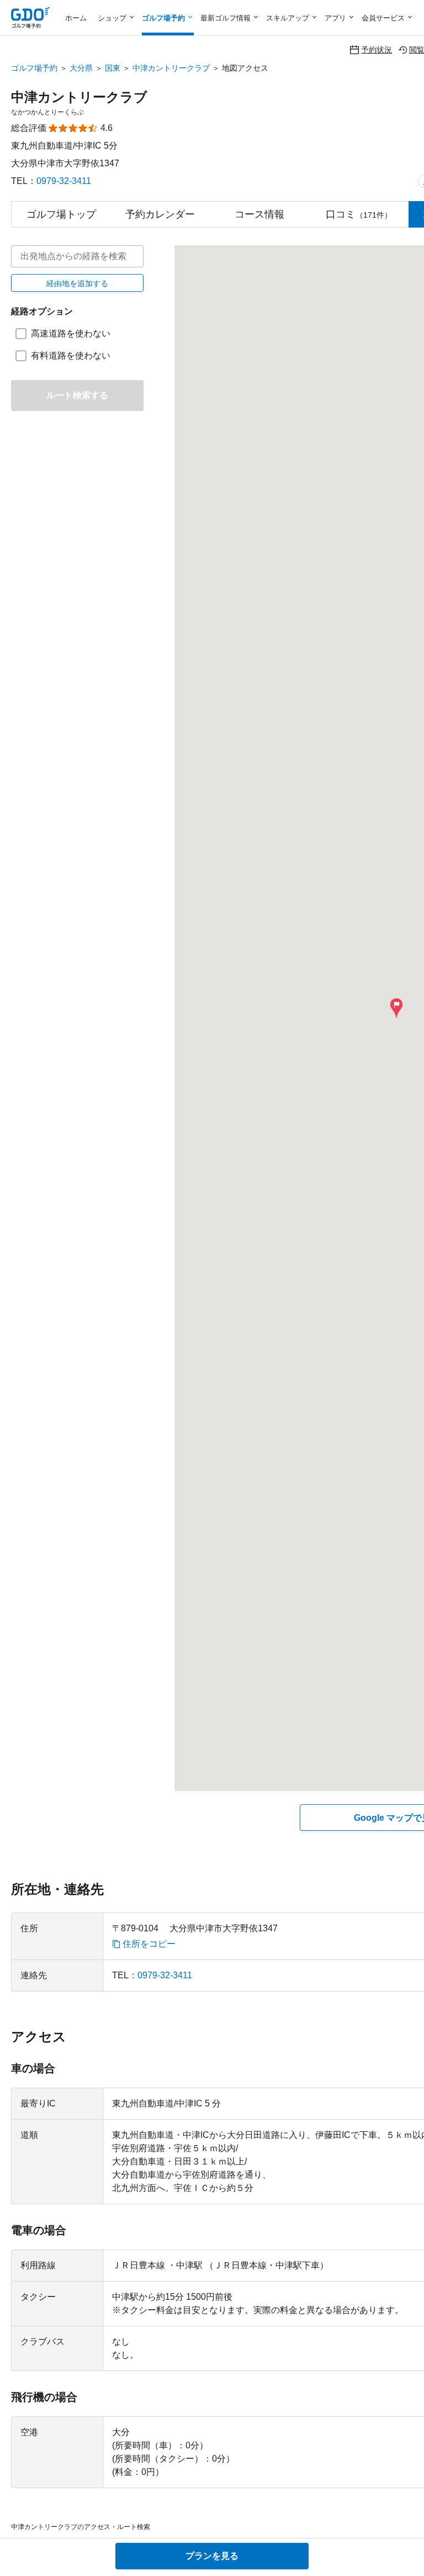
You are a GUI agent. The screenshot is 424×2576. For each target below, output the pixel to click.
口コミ (359, 214)
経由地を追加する (77, 283)
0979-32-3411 (64, 181)
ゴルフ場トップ (61, 214)
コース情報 (259, 214)
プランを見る (212, 2556)
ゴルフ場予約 (34, 68)
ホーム (76, 18)
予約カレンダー (160, 214)
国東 (113, 68)
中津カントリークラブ (171, 68)
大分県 (81, 68)
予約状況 (377, 49)
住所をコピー (149, 1944)
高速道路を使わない (71, 333)
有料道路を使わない (71, 355)
